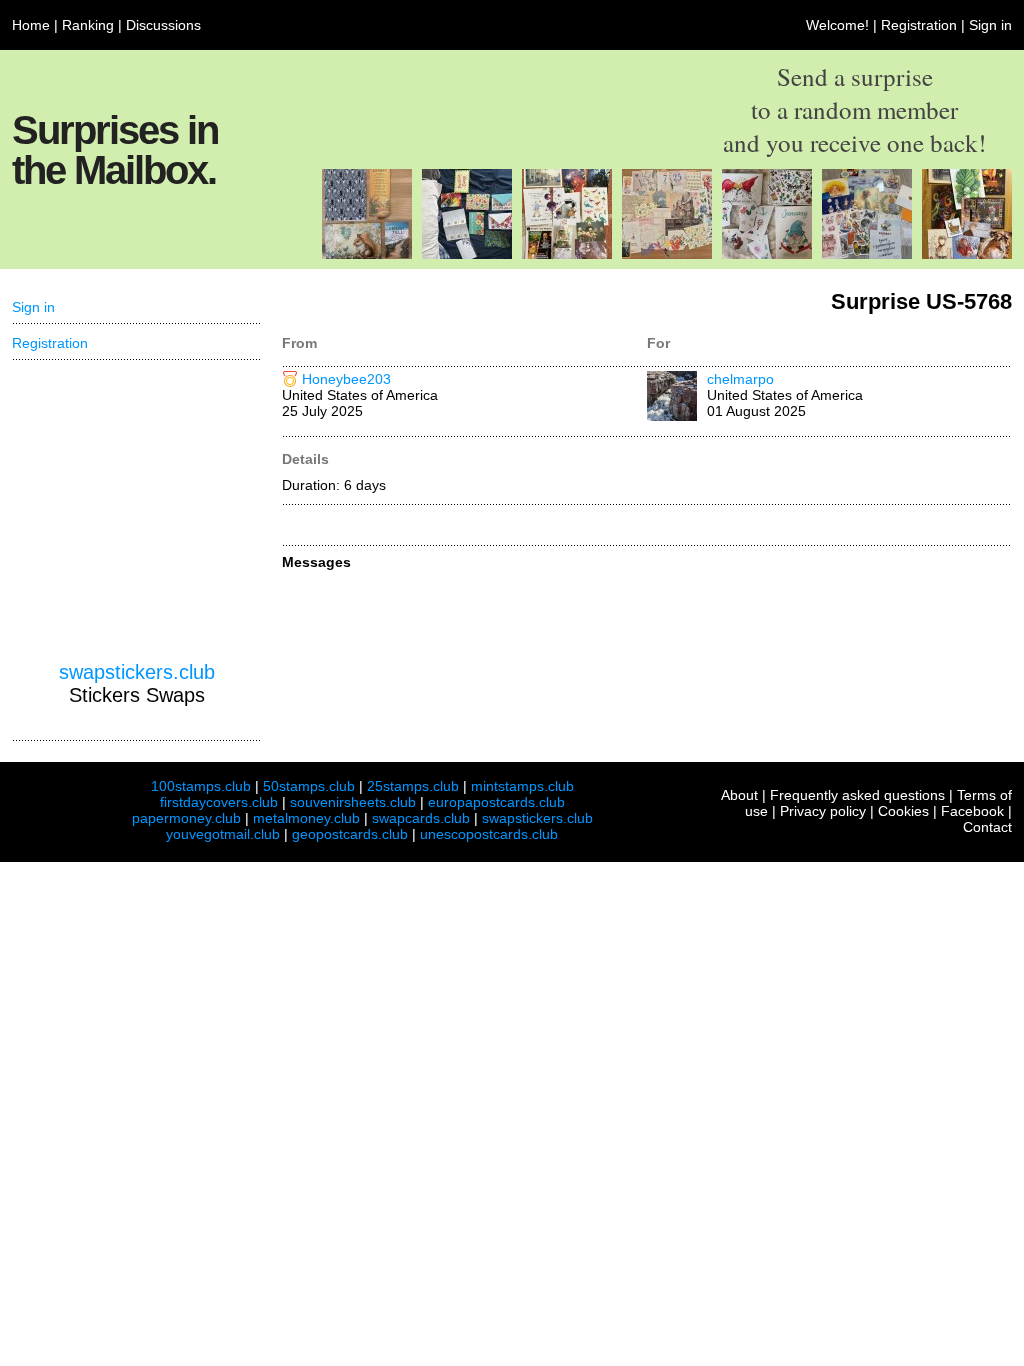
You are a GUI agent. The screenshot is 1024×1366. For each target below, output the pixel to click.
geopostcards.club (350, 834)
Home (31, 25)
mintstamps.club (522, 786)
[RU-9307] (567, 254)
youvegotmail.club (223, 834)
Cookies (903, 811)
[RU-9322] (867, 254)
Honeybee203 (346, 379)
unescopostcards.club (489, 834)
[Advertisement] (137, 511)
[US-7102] (467, 254)
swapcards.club (421, 818)
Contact (987, 827)
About (739, 795)
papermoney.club (186, 818)
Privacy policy (823, 811)
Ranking (88, 25)
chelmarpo (740, 379)
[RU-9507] (667, 254)
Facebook (972, 811)
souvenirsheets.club (353, 802)
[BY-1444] (967, 254)
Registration (919, 25)
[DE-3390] (767, 254)
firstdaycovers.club (219, 802)
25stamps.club (413, 786)
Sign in (990, 25)
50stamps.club (309, 786)
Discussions (163, 25)
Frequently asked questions (857, 795)
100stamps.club (201, 786)
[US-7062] (367, 254)
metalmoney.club (306, 818)
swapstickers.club (137, 672)
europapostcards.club (496, 802)
